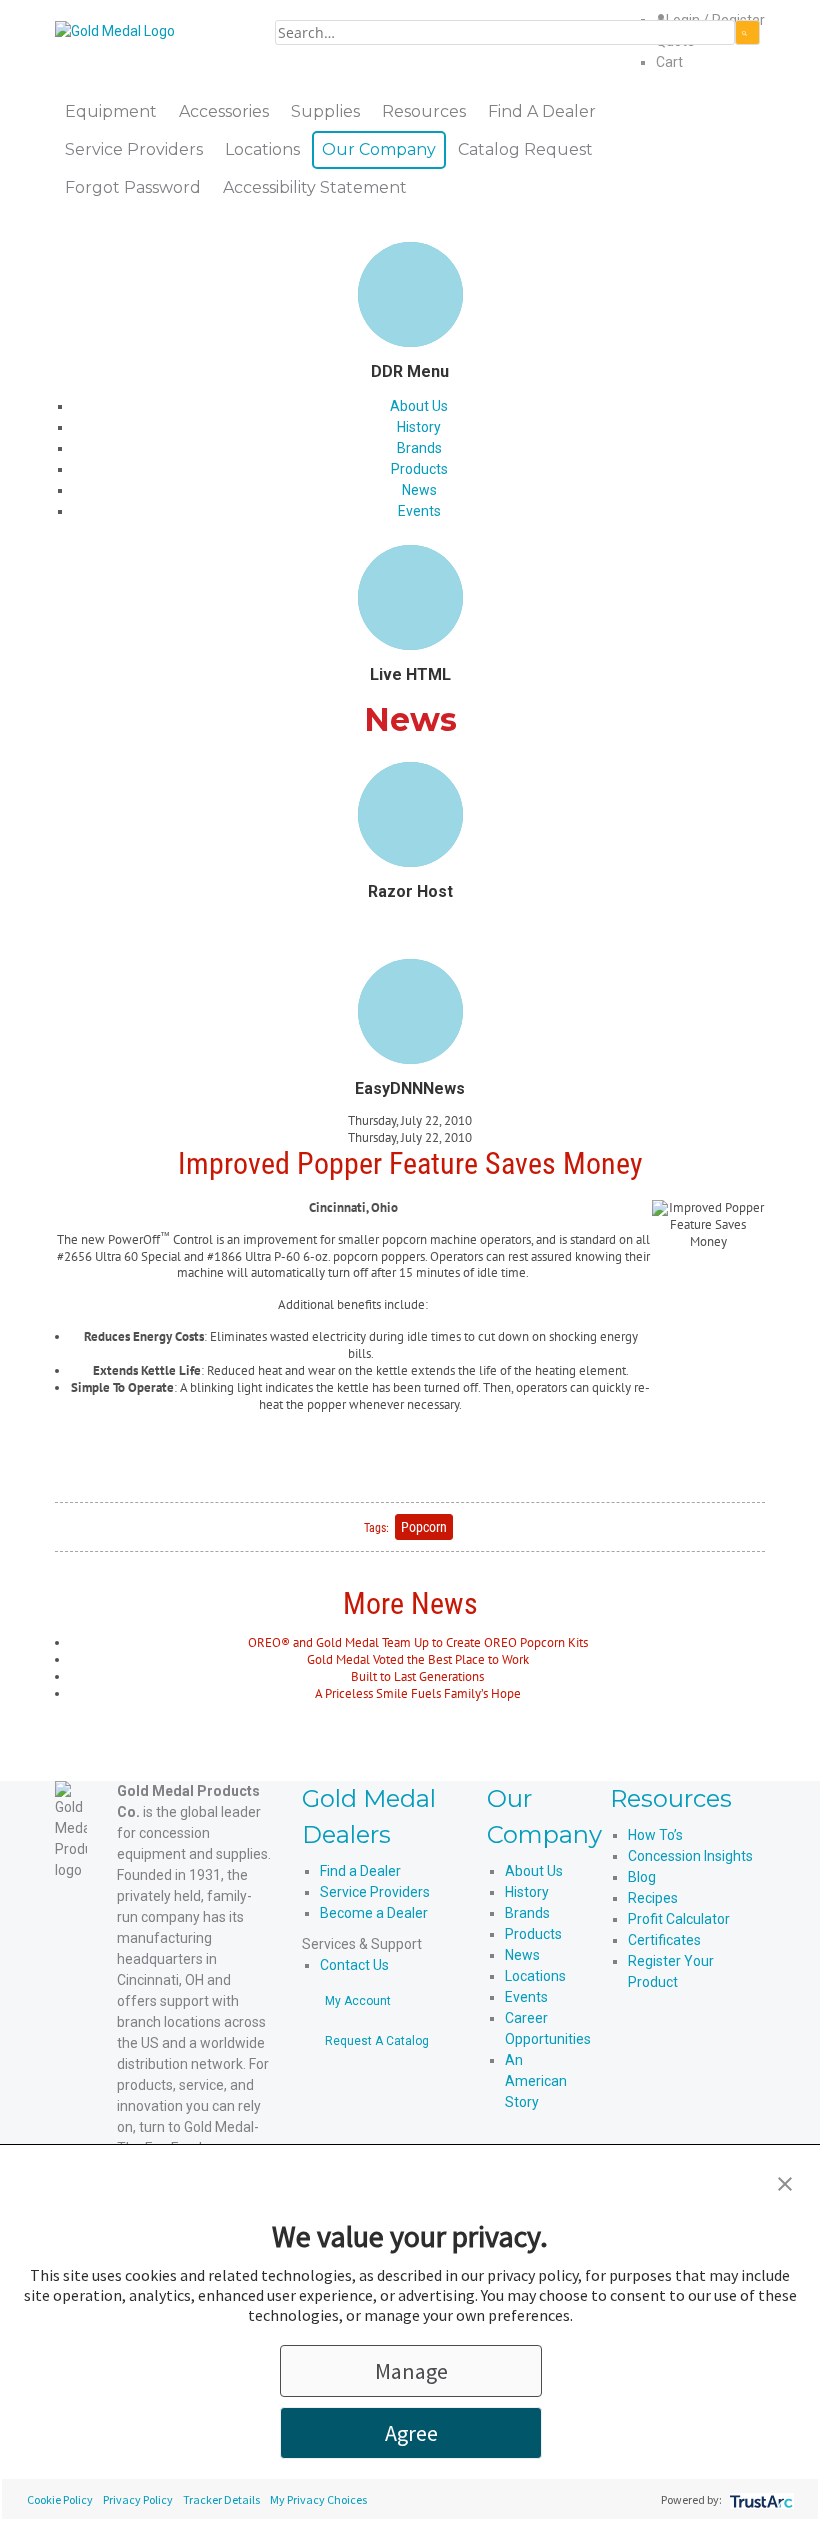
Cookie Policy (60, 2499)
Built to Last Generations (417, 1676)
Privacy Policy (138, 2499)
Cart (669, 62)
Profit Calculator (679, 1919)
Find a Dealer (360, 1871)
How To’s (655, 1835)
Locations (535, 1976)
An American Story (536, 2081)
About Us (419, 406)
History (419, 427)
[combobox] (505, 32)
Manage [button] (411, 2371)
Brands (419, 448)
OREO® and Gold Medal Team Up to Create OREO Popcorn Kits (418, 1642)
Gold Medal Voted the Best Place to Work (418, 1659)
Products (419, 469)
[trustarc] (759, 2499)
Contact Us (354, 1965)
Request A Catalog (377, 2041)
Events (419, 511)
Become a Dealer (374, 1913)
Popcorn (424, 1527)
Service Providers (375, 1892)
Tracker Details (221, 2499)
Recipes (653, 1898)
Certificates (664, 1940)
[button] (785, 2182)
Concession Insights (690, 1856)
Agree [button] (411, 2433)
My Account (358, 2001)
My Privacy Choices (318, 2499)
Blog (642, 1877)
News (419, 490)
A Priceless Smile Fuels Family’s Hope (418, 1693)
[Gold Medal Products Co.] (115, 30)
